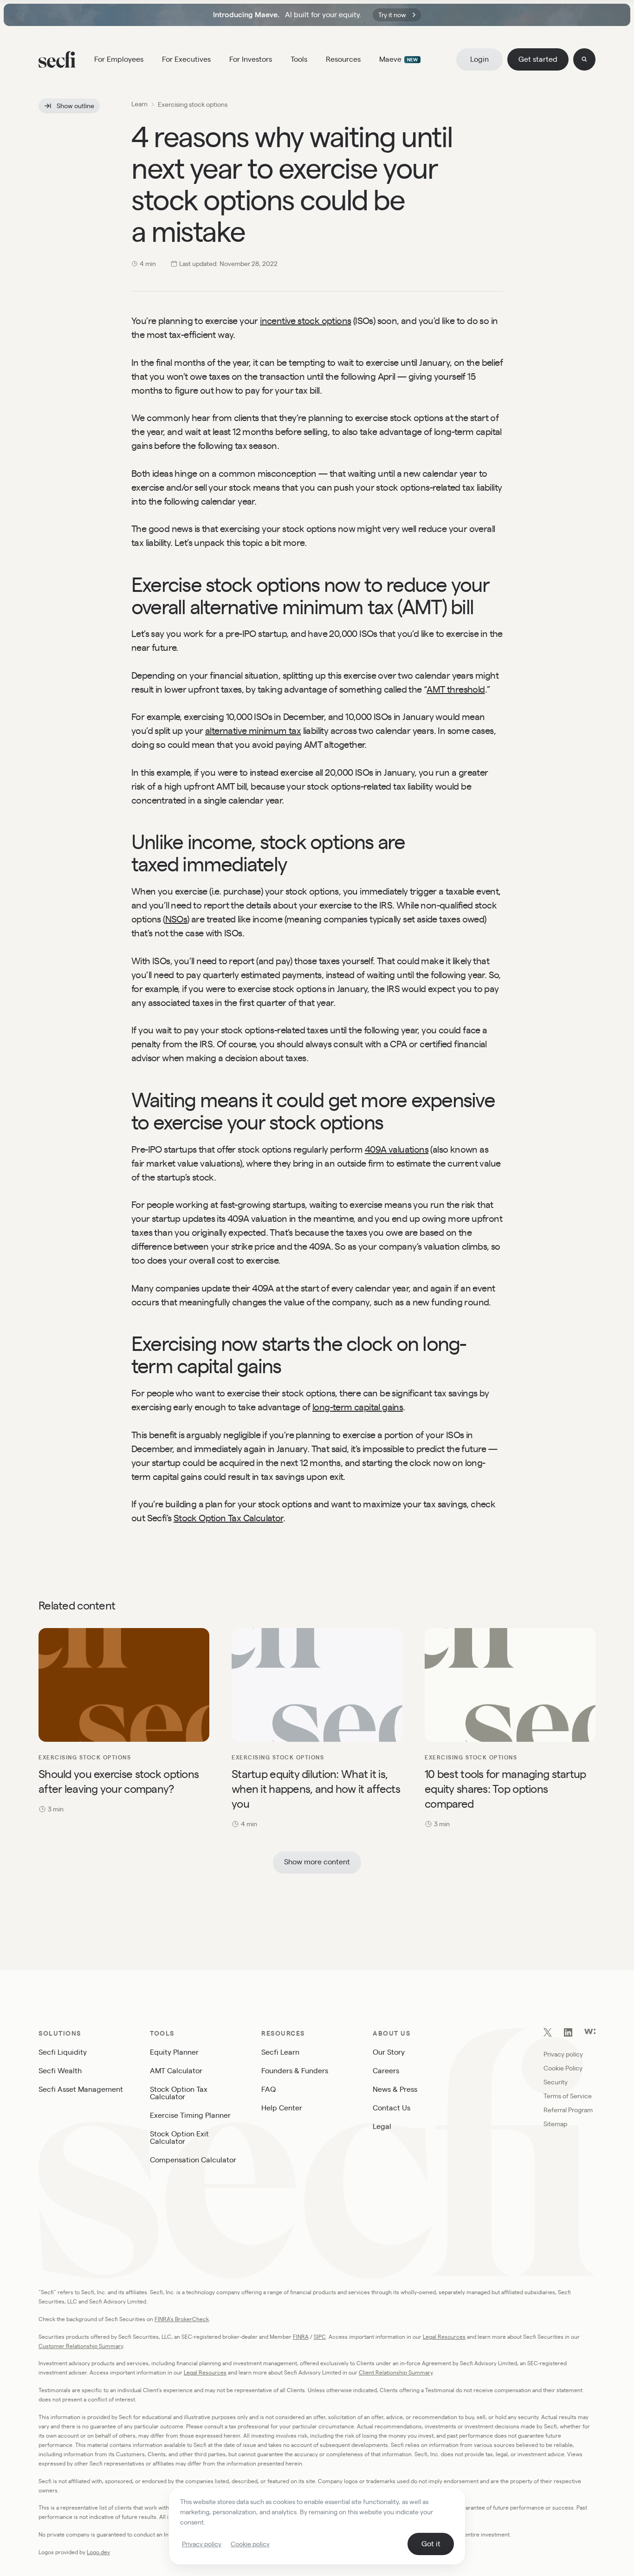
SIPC (320, 2337)
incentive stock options (305, 321)
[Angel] (590, 2032)
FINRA (301, 2337)
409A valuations (397, 1149)
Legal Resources (444, 2337)
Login (479, 59)
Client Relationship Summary (396, 2372)
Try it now (392, 15)
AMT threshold (456, 689)
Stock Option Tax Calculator (228, 1518)
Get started (538, 59)
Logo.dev (98, 2552)
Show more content (317, 1862)
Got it (431, 2544)
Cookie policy (250, 2544)
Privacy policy (202, 2544)
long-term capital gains (358, 1407)
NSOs (176, 919)
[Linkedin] (568, 2034)
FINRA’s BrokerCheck (182, 2319)
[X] (548, 2034)
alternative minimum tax (253, 731)
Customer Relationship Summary (81, 2346)
